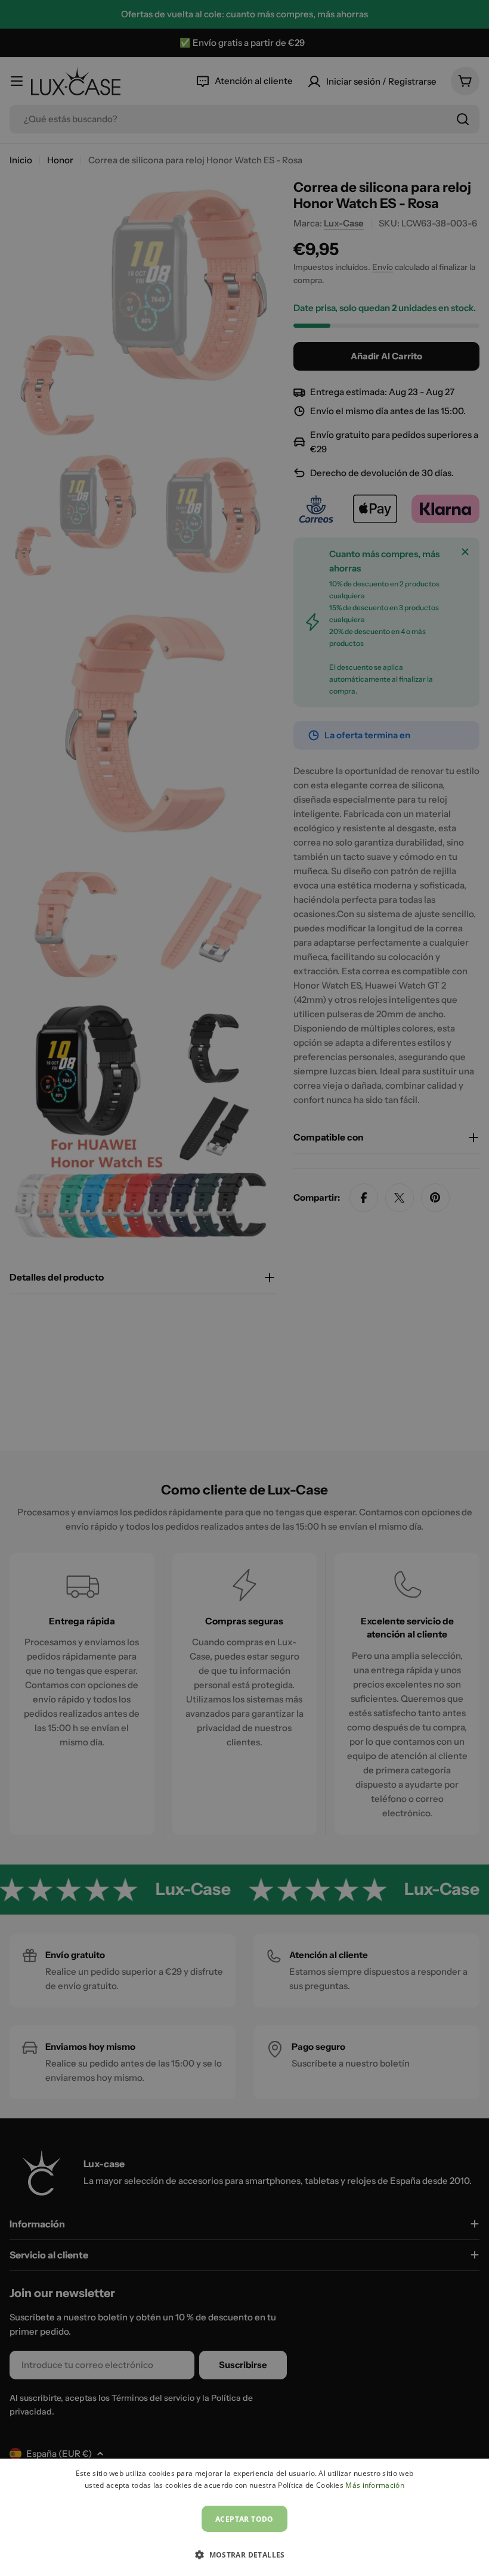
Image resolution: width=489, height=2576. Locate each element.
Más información (375, 2485)
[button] (244, 2555)
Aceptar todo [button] (244, 2519)
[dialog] (244, 2517)
